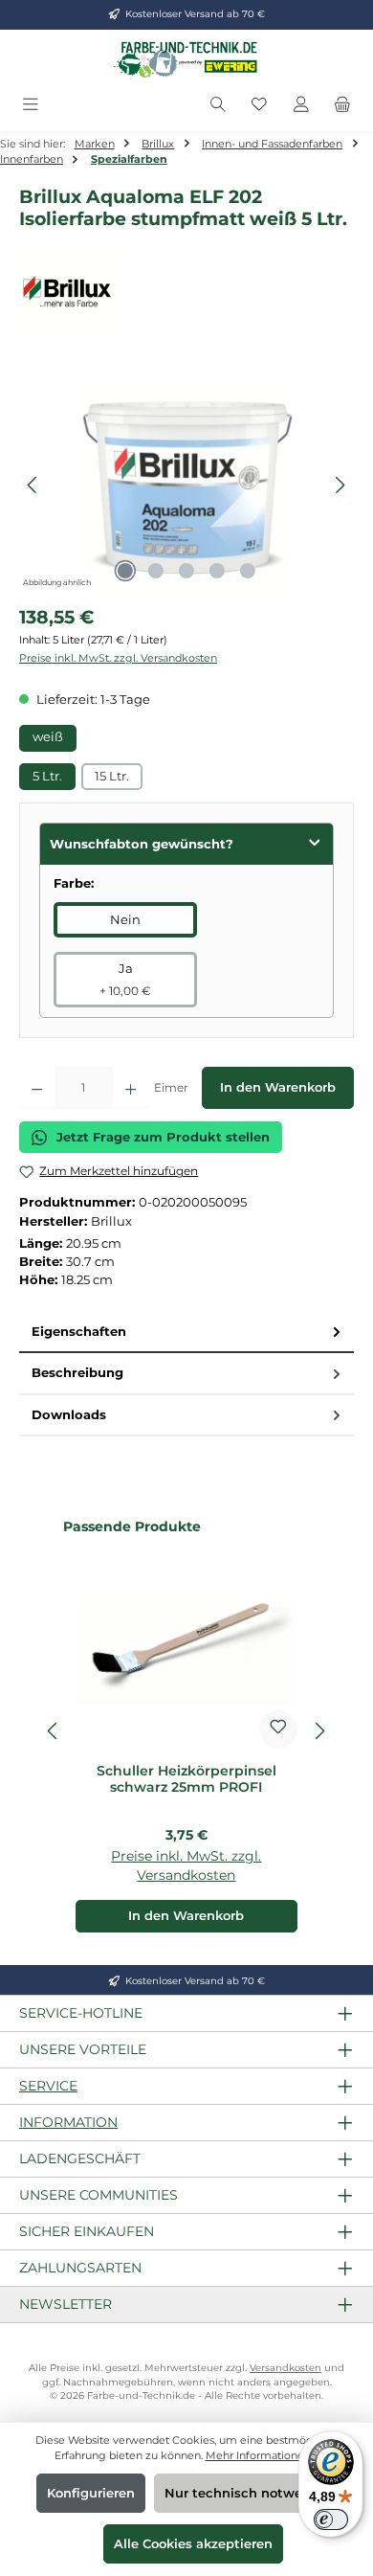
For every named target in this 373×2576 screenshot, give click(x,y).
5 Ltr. (47, 776)
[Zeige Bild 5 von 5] (248, 571)
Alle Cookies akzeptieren (193, 2544)
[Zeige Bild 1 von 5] (125, 571)
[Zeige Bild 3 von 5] (186, 571)
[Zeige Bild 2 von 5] (156, 571)
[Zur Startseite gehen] (186, 59)
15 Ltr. (112, 776)
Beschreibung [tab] (77, 1373)
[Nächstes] (340, 485)
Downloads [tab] (69, 1415)
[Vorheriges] (33, 485)
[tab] (186, 1333)
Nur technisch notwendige (252, 2493)
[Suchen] (218, 105)
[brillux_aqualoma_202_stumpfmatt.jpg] (186, 485)
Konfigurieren (91, 2493)
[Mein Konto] (301, 105)
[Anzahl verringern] (37, 1088)
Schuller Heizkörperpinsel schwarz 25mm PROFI (186, 1780)
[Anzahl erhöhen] (131, 1088)
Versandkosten (285, 2368)
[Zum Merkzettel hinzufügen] (278, 1729)
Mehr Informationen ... (263, 2455)
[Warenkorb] (342, 105)
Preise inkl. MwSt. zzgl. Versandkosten (118, 658)
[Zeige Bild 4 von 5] (217, 571)
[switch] (331, 2520)
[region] (186, 485)
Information (68, 2122)
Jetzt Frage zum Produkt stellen (163, 1137)
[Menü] (31, 105)
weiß (48, 737)
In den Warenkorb (278, 1087)
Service (48, 2086)
